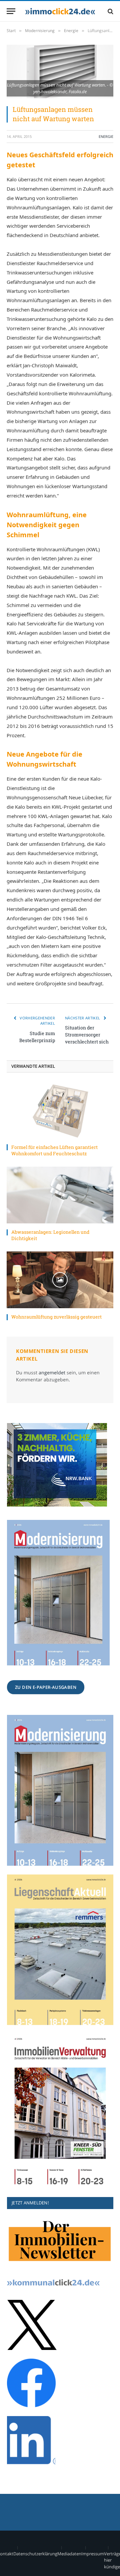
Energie (106, 136)
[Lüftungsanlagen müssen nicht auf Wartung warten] (60, 71)
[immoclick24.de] (60, 11)
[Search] (110, 11)
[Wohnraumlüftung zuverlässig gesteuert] (60, 1280)
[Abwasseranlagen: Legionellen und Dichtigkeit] (60, 1195)
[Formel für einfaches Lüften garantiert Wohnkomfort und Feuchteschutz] (60, 1110)
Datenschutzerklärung (35, 2554)
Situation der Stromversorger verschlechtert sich (87, 1035)
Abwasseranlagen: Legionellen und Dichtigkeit (50, 1235)
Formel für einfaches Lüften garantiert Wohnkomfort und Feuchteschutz (54, 1150)
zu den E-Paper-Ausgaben (46, 1687)
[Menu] (11, 11)
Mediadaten (69, 2554)
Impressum (93, 2554)
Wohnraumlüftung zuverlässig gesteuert (56, 1317)
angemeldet (52, 1372)
